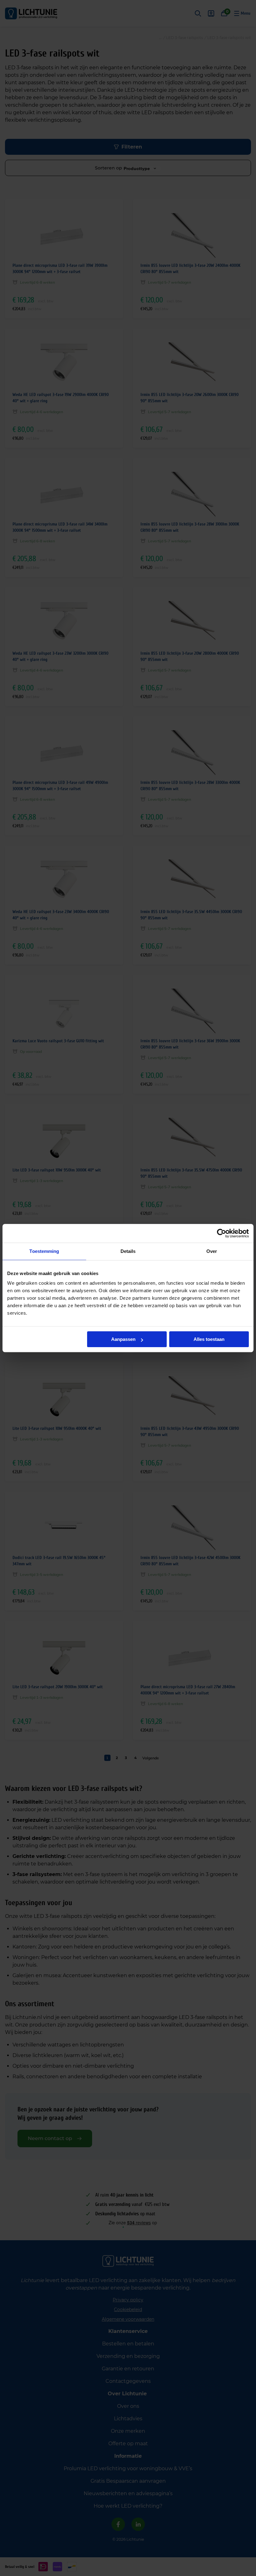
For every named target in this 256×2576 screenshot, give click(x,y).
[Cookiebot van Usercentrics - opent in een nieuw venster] (222, 1233)
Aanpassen (123, 1339)
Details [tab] (128, 1251)
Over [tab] (212, 1251)
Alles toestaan (209, 1339)
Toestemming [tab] (44, 1251)
